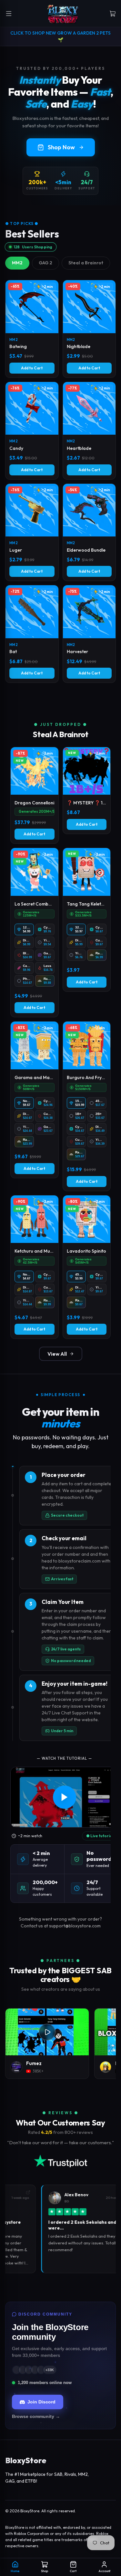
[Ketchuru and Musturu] (35, 1267)
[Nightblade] (89, 329)
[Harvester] (89, 634)
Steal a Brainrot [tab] (86, 263)
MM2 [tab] (17, 263)
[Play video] (64, 1797)
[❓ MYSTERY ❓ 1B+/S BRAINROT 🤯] (87, 790)
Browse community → (36, 2416)
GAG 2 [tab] (45, 263)
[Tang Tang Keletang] (87, 920)
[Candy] (32, 431)
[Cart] (113, 14)
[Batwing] (32, 329)
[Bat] (32, 634)
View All (57, 1354)
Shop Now (61, 147)
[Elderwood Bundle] (89, 532)
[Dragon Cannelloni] (35, 795)
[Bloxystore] (63, 14)
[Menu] (9, 14)
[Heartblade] (89, 431)
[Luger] (32, 532)
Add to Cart (32, 368)
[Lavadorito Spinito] (87, 1267)
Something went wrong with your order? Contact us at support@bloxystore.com (60, 1922)
